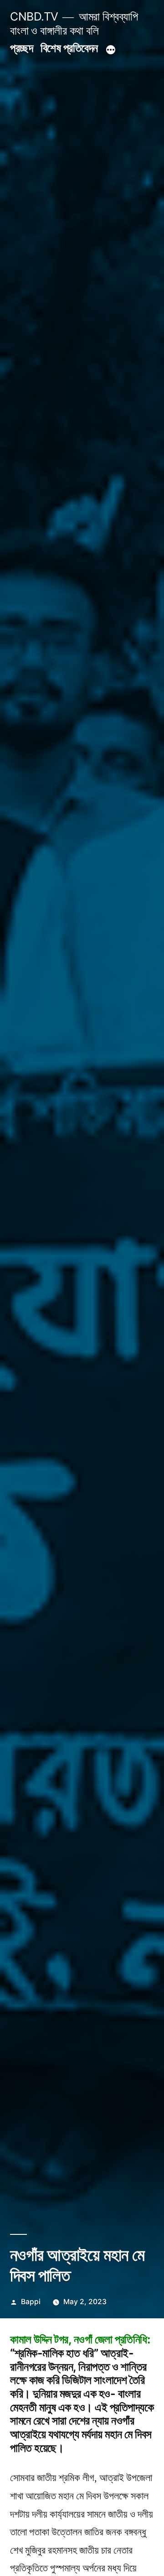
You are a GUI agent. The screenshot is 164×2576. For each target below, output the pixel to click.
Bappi (31, 2302)
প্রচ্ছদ (21, 48)
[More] (111, 50)
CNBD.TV (34, 16)
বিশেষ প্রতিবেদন (69, 48)
